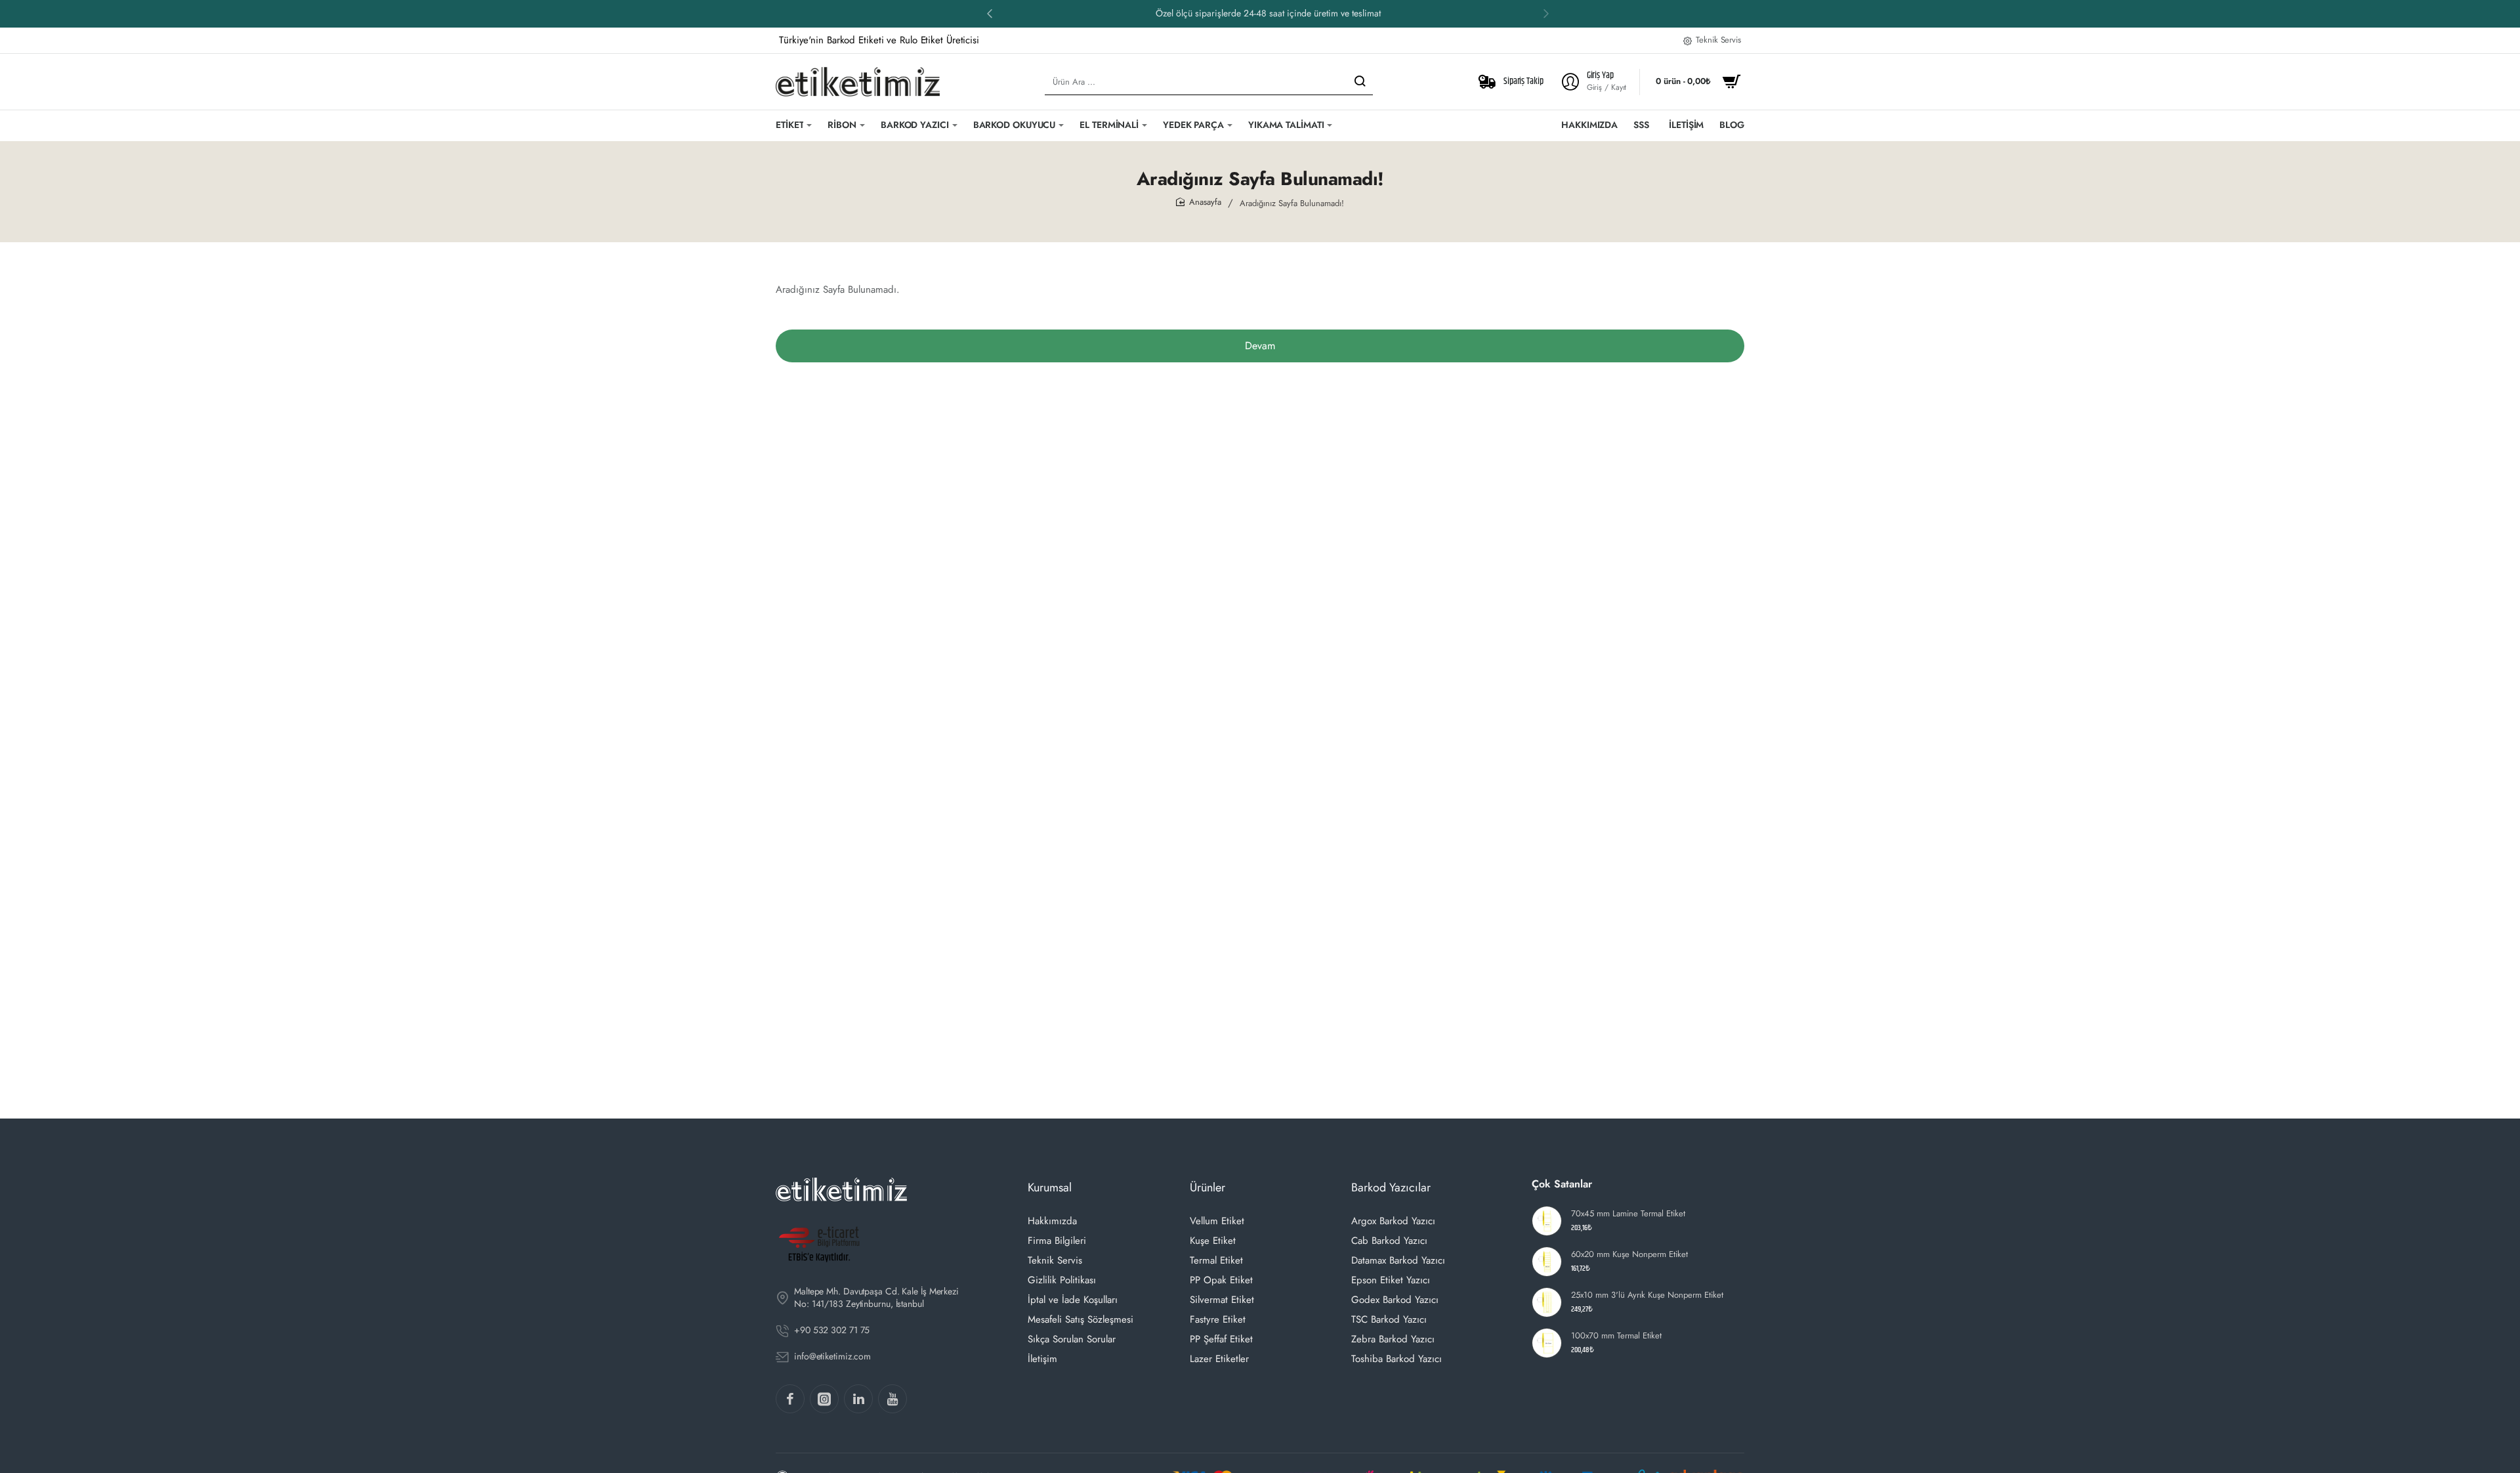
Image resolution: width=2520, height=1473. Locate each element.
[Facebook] (790, 1399)
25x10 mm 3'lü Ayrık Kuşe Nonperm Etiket (1647, 1295)
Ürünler (1207, 1187)
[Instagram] (824, 1399)
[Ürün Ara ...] (1360, 82)
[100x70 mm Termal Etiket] (1547, 1343)
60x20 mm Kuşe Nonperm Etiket (1629, 1255)
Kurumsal (1050, 1187)
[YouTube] (892, 1399)
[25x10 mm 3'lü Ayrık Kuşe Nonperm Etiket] (1547, 1302)
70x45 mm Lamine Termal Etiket (1628, 1214)
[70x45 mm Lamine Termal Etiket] (1547, 1221)
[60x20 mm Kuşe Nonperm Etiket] (1547, 1262)
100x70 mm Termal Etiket (1616, 1336)
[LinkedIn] (858, 1399)
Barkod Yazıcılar (1391, 1187)
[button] (990, 13)
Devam (1260, 346)
